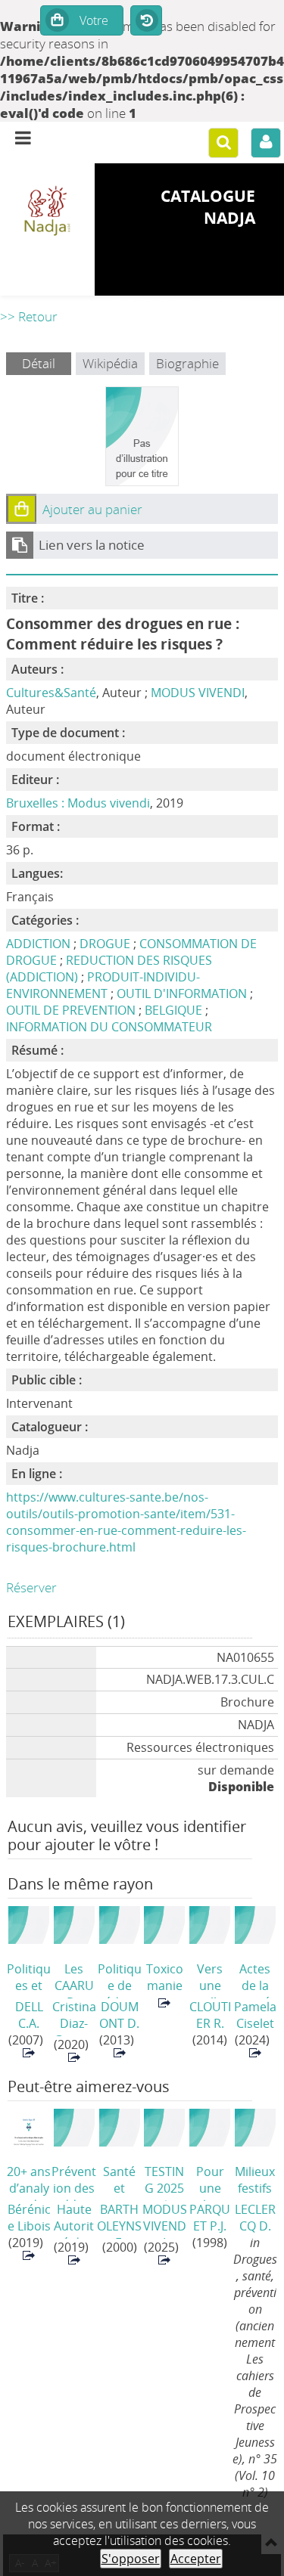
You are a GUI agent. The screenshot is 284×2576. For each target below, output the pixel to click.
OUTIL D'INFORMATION (182, 994)
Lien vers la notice (92, 545)
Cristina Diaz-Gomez (74, 2017)
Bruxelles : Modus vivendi (78, 803)
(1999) (164, 1979)
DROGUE (105, 944)
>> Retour (29, 316)
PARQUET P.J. (210, 2218)
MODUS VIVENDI (198, 693)
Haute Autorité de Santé (74, 2220)
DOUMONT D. (119, 2015)
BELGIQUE (173, 1010)
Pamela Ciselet (255, 2015)
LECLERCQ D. (255, 2218)
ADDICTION (38, 944)
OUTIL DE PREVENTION (71, 1010)
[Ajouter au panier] (21, 509)
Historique (146, 21)
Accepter (196, 2559)
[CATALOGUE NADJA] (47, 212)
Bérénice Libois (29, 2218)
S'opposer (131, 2559)
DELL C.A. (29, 2015)
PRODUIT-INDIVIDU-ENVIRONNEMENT (103, 985)
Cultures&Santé (51, 693)
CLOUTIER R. (210, 2015)
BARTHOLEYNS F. (119, 2220)
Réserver (31, 1587)
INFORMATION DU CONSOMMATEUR (109, 1027)
